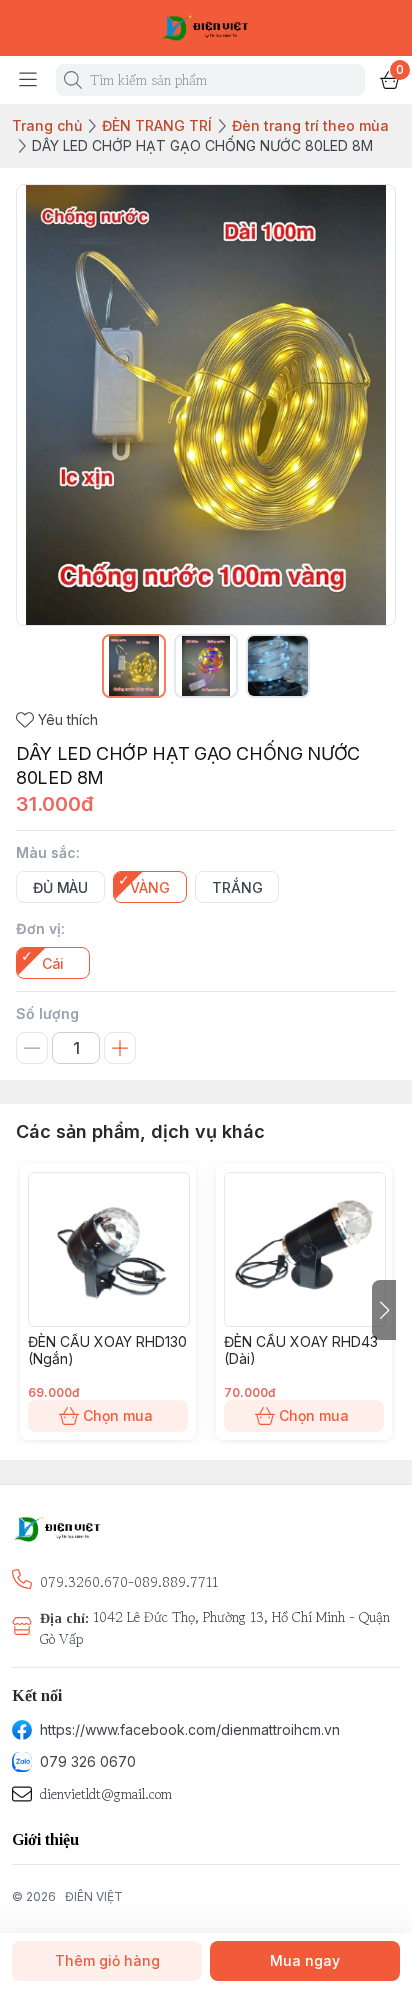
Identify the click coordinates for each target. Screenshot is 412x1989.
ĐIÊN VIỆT (94, 1896)
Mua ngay (305, 1960)
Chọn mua (118, 1415)
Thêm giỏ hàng (107, 1960)
